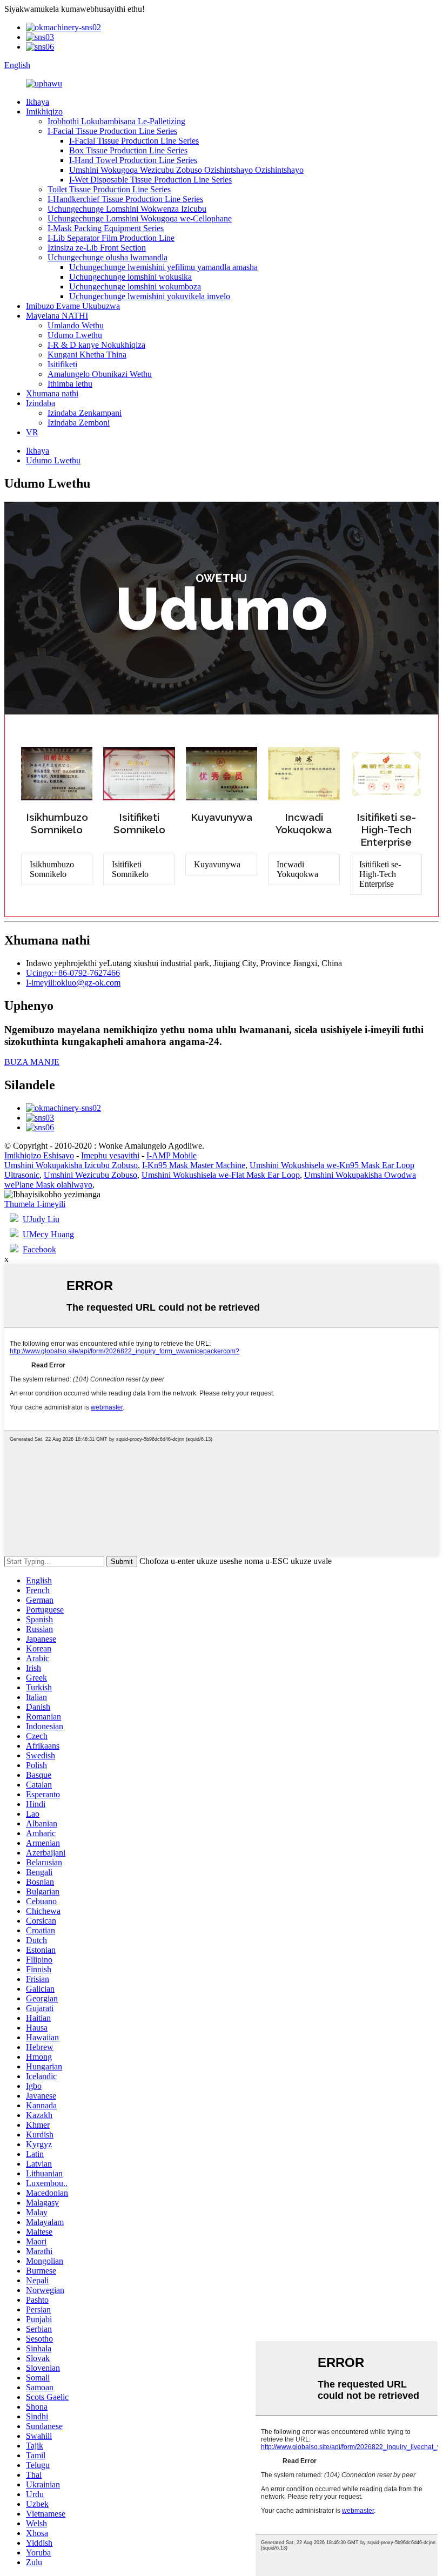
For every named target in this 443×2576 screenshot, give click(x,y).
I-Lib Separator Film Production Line (111, 238)
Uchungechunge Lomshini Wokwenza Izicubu (127, 209)
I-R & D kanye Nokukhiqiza (96, 345)
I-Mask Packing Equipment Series (106, 228)
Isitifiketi (62, 364)
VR (32, 432)
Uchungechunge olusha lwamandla (108, 257)
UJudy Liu (41, 1219)
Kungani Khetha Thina (87, 355)
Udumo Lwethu (75, 335)
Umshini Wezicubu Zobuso (90, 1175)
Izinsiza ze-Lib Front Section (97, 248)
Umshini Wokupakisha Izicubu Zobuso (71, 1165)
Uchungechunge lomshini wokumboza (135, 286)
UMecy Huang (48, 1234)
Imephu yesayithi (110, 1155)
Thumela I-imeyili (35, 1204)
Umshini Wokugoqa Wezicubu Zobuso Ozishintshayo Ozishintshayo (186, 170)
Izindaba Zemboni (79, 423)
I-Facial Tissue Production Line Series (112, 131)
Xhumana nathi (52, 393)
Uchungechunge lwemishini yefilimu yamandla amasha (163, 267)
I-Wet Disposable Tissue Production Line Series (150, 180)
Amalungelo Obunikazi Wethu (100, 374)
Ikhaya (38, 102)
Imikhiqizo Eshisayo (39, 1155)
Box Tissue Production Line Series (128, 150)
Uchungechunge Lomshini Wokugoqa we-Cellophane (140, 218)
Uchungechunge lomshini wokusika (130, 277)
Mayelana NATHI (57, 316)
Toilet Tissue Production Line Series (109, 189)
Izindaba (41, 403)
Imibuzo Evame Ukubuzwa (73, 306)
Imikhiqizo (44, 112)
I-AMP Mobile (172, 1155)
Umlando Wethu (76, 325)
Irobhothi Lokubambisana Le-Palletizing (116, 121)
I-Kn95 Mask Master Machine (194, 1165)
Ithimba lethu (70, 384)
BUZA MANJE (32, 1062)
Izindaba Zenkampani (85, 413)
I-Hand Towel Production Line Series (133, 160)
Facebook (39, 1249)
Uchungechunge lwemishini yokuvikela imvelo (150, 296)
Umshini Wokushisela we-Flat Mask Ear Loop (221, 1175)
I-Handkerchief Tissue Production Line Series (125, 199)
